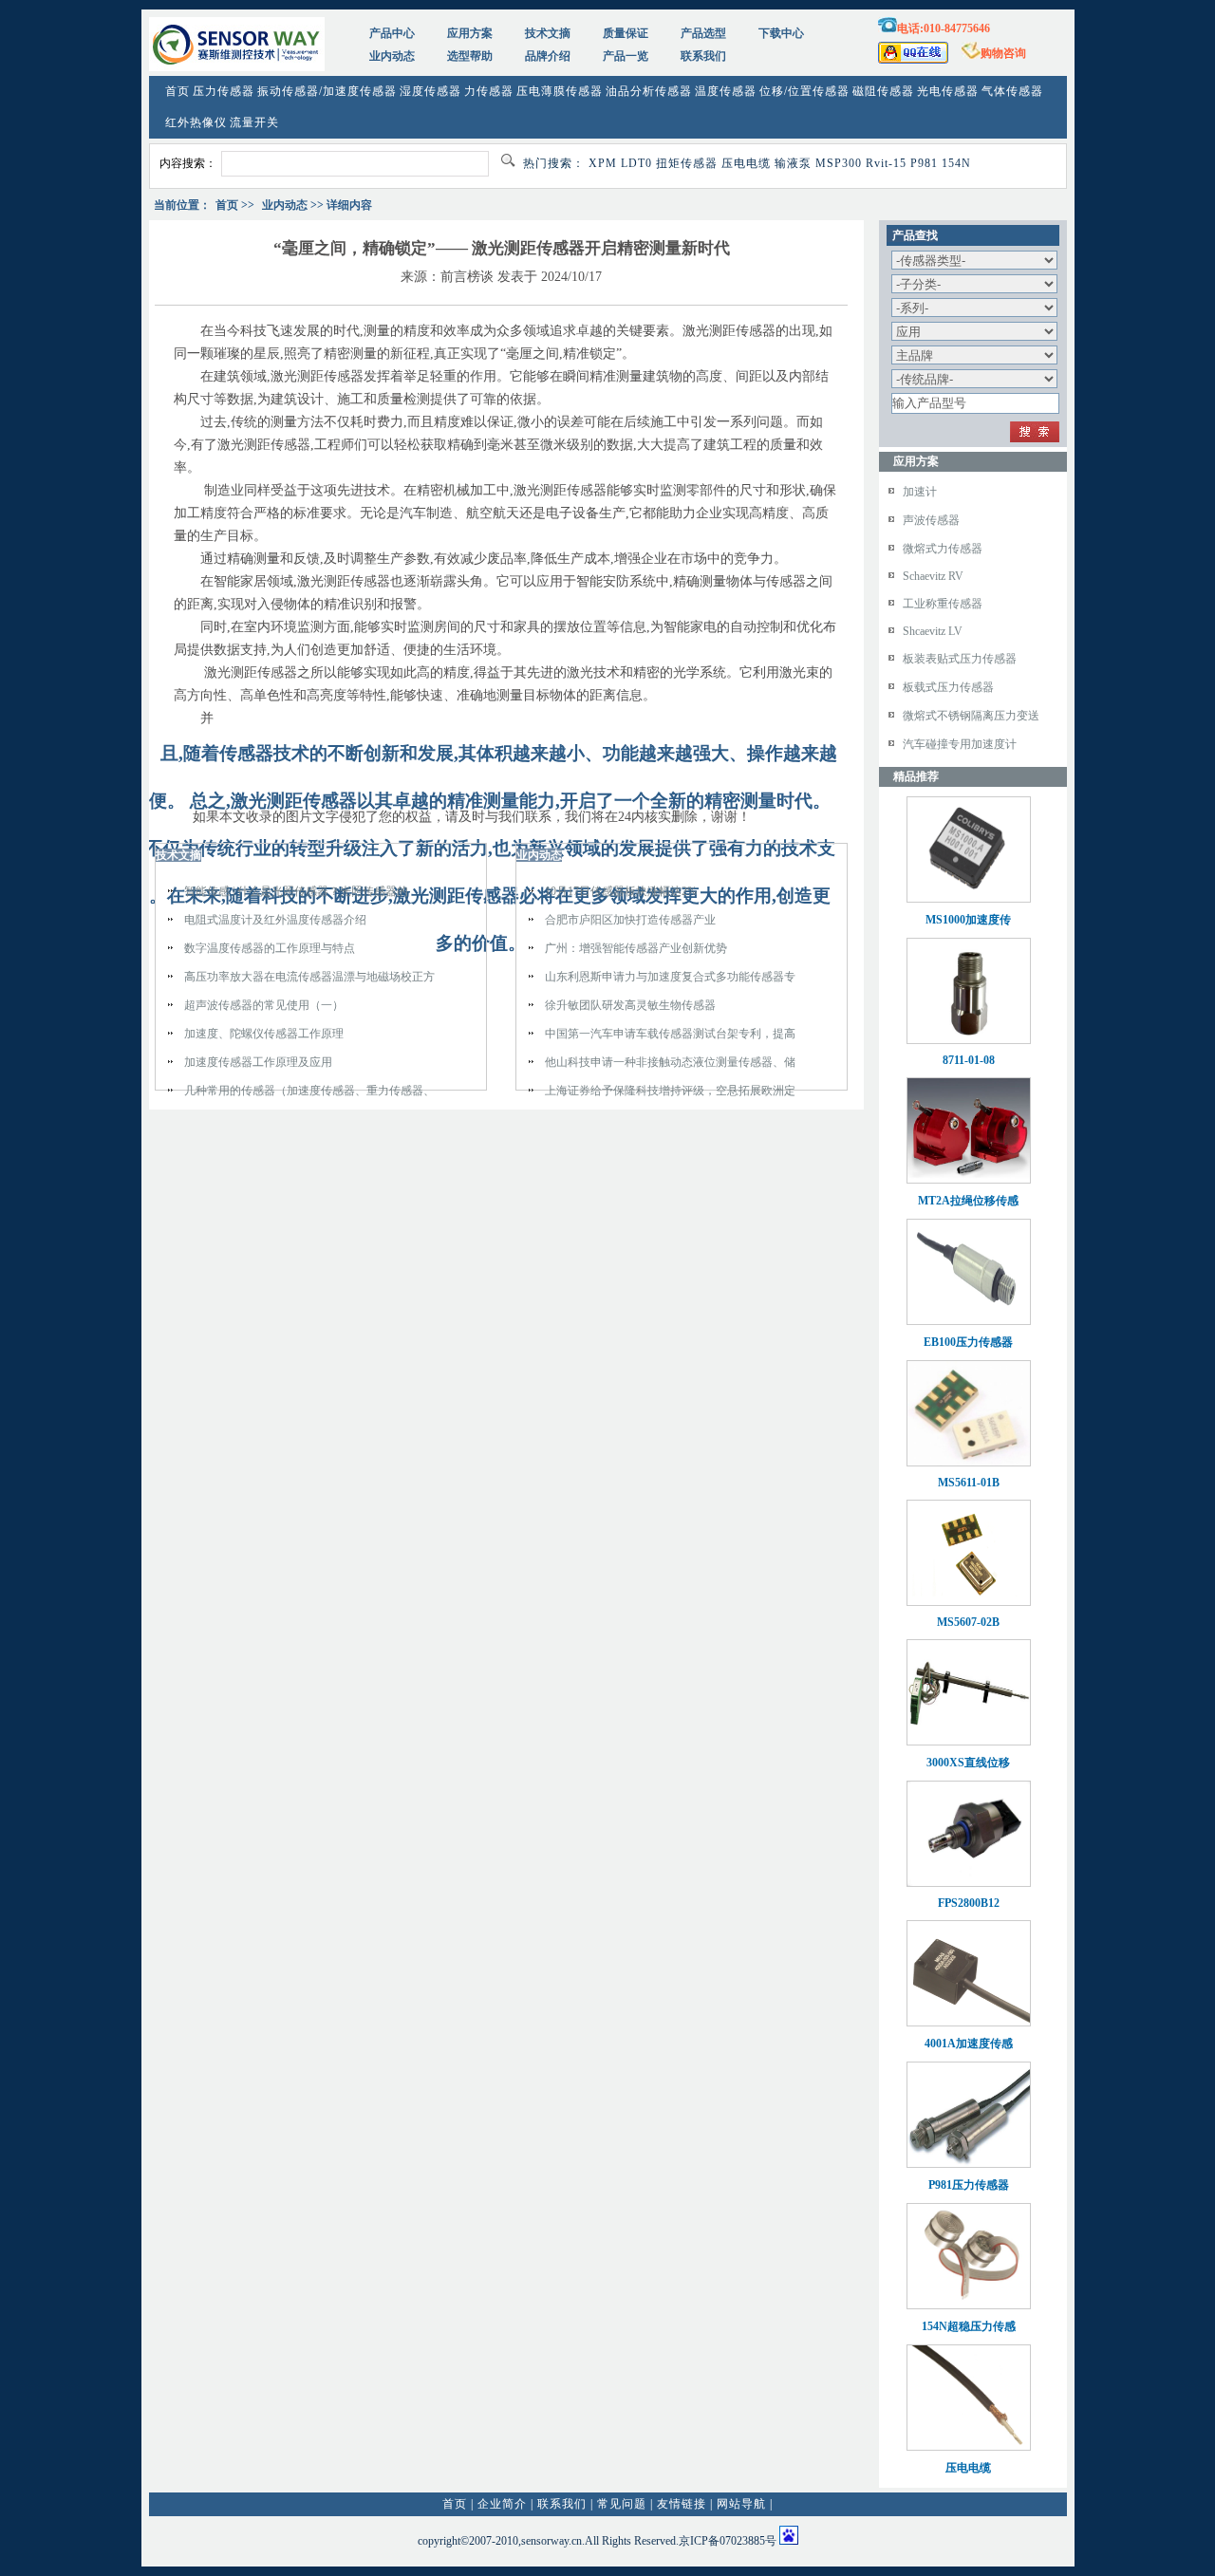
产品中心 (392, 33)
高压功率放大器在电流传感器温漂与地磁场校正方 (309, 977)
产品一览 (626, 56)
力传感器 (489, 91)
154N (956, 163)
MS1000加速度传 (968, 920)
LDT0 (636, 163)
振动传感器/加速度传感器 (327, 91)
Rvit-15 (886, 163)
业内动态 (392, 56)
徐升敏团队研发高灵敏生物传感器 (630, 1005)
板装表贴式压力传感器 (960, 659)
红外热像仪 (196, 122)
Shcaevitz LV (933, 631)
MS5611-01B (969, 1483)
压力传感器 (224, 91)
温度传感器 (726, 91)
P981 (924, 163)
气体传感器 (1012, 91)
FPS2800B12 (969, 1903)
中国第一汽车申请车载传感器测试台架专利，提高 (670, 1034)
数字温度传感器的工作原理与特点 (270, 948)
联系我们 (703, 56)
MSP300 (839, 163)
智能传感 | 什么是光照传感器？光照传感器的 (296, 891)
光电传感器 (948, 91)
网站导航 (741, 2504)
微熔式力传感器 (943, 549)
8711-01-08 (969, 1060)
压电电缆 (746, 163)
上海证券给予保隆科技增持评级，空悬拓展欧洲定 (670, 1091)
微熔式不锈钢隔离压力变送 (971, 716)
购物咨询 (1003, 53)
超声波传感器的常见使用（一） (264, 1005)
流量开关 (254, 122)
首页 (178, 91)
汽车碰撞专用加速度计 (960, 744)
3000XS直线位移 (968, 1763)
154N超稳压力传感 (969, 2326)
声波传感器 (931, 520)
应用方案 (470, 33)
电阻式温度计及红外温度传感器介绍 (275, 920)
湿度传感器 (430, 91)
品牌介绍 (548, 56)
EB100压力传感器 (968, 1342)
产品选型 (703, 33)
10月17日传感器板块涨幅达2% (621, 891)
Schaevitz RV (933, 576)
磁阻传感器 (883, 91)
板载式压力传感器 (948, 687)
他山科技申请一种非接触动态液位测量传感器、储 (670, 1062)
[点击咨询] (913, 60)
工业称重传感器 (943, 604)
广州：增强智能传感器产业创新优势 (636, 948)
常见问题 (622, 2504)
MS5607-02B (968, 1622)
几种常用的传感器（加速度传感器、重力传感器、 (309, 1091)
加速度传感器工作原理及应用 (258, 1062)
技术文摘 (548, 33)
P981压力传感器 (969, 2185)
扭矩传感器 (687, 163)
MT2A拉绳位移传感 (968, 1201)
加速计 (920, 492)
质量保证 (626, 33)
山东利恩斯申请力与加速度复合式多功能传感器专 (670, 977)
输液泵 (793, 163)
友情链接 (682, 2504)
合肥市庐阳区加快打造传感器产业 (630, 920)
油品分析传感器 (649, 91)
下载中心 (781, 33)
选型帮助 (470, 56)
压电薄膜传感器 (560, 91)
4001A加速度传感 (969, 2044)
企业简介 (502, 2504)
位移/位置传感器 (804, 91)
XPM (603, 163)
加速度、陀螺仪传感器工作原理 (264, 1034)
